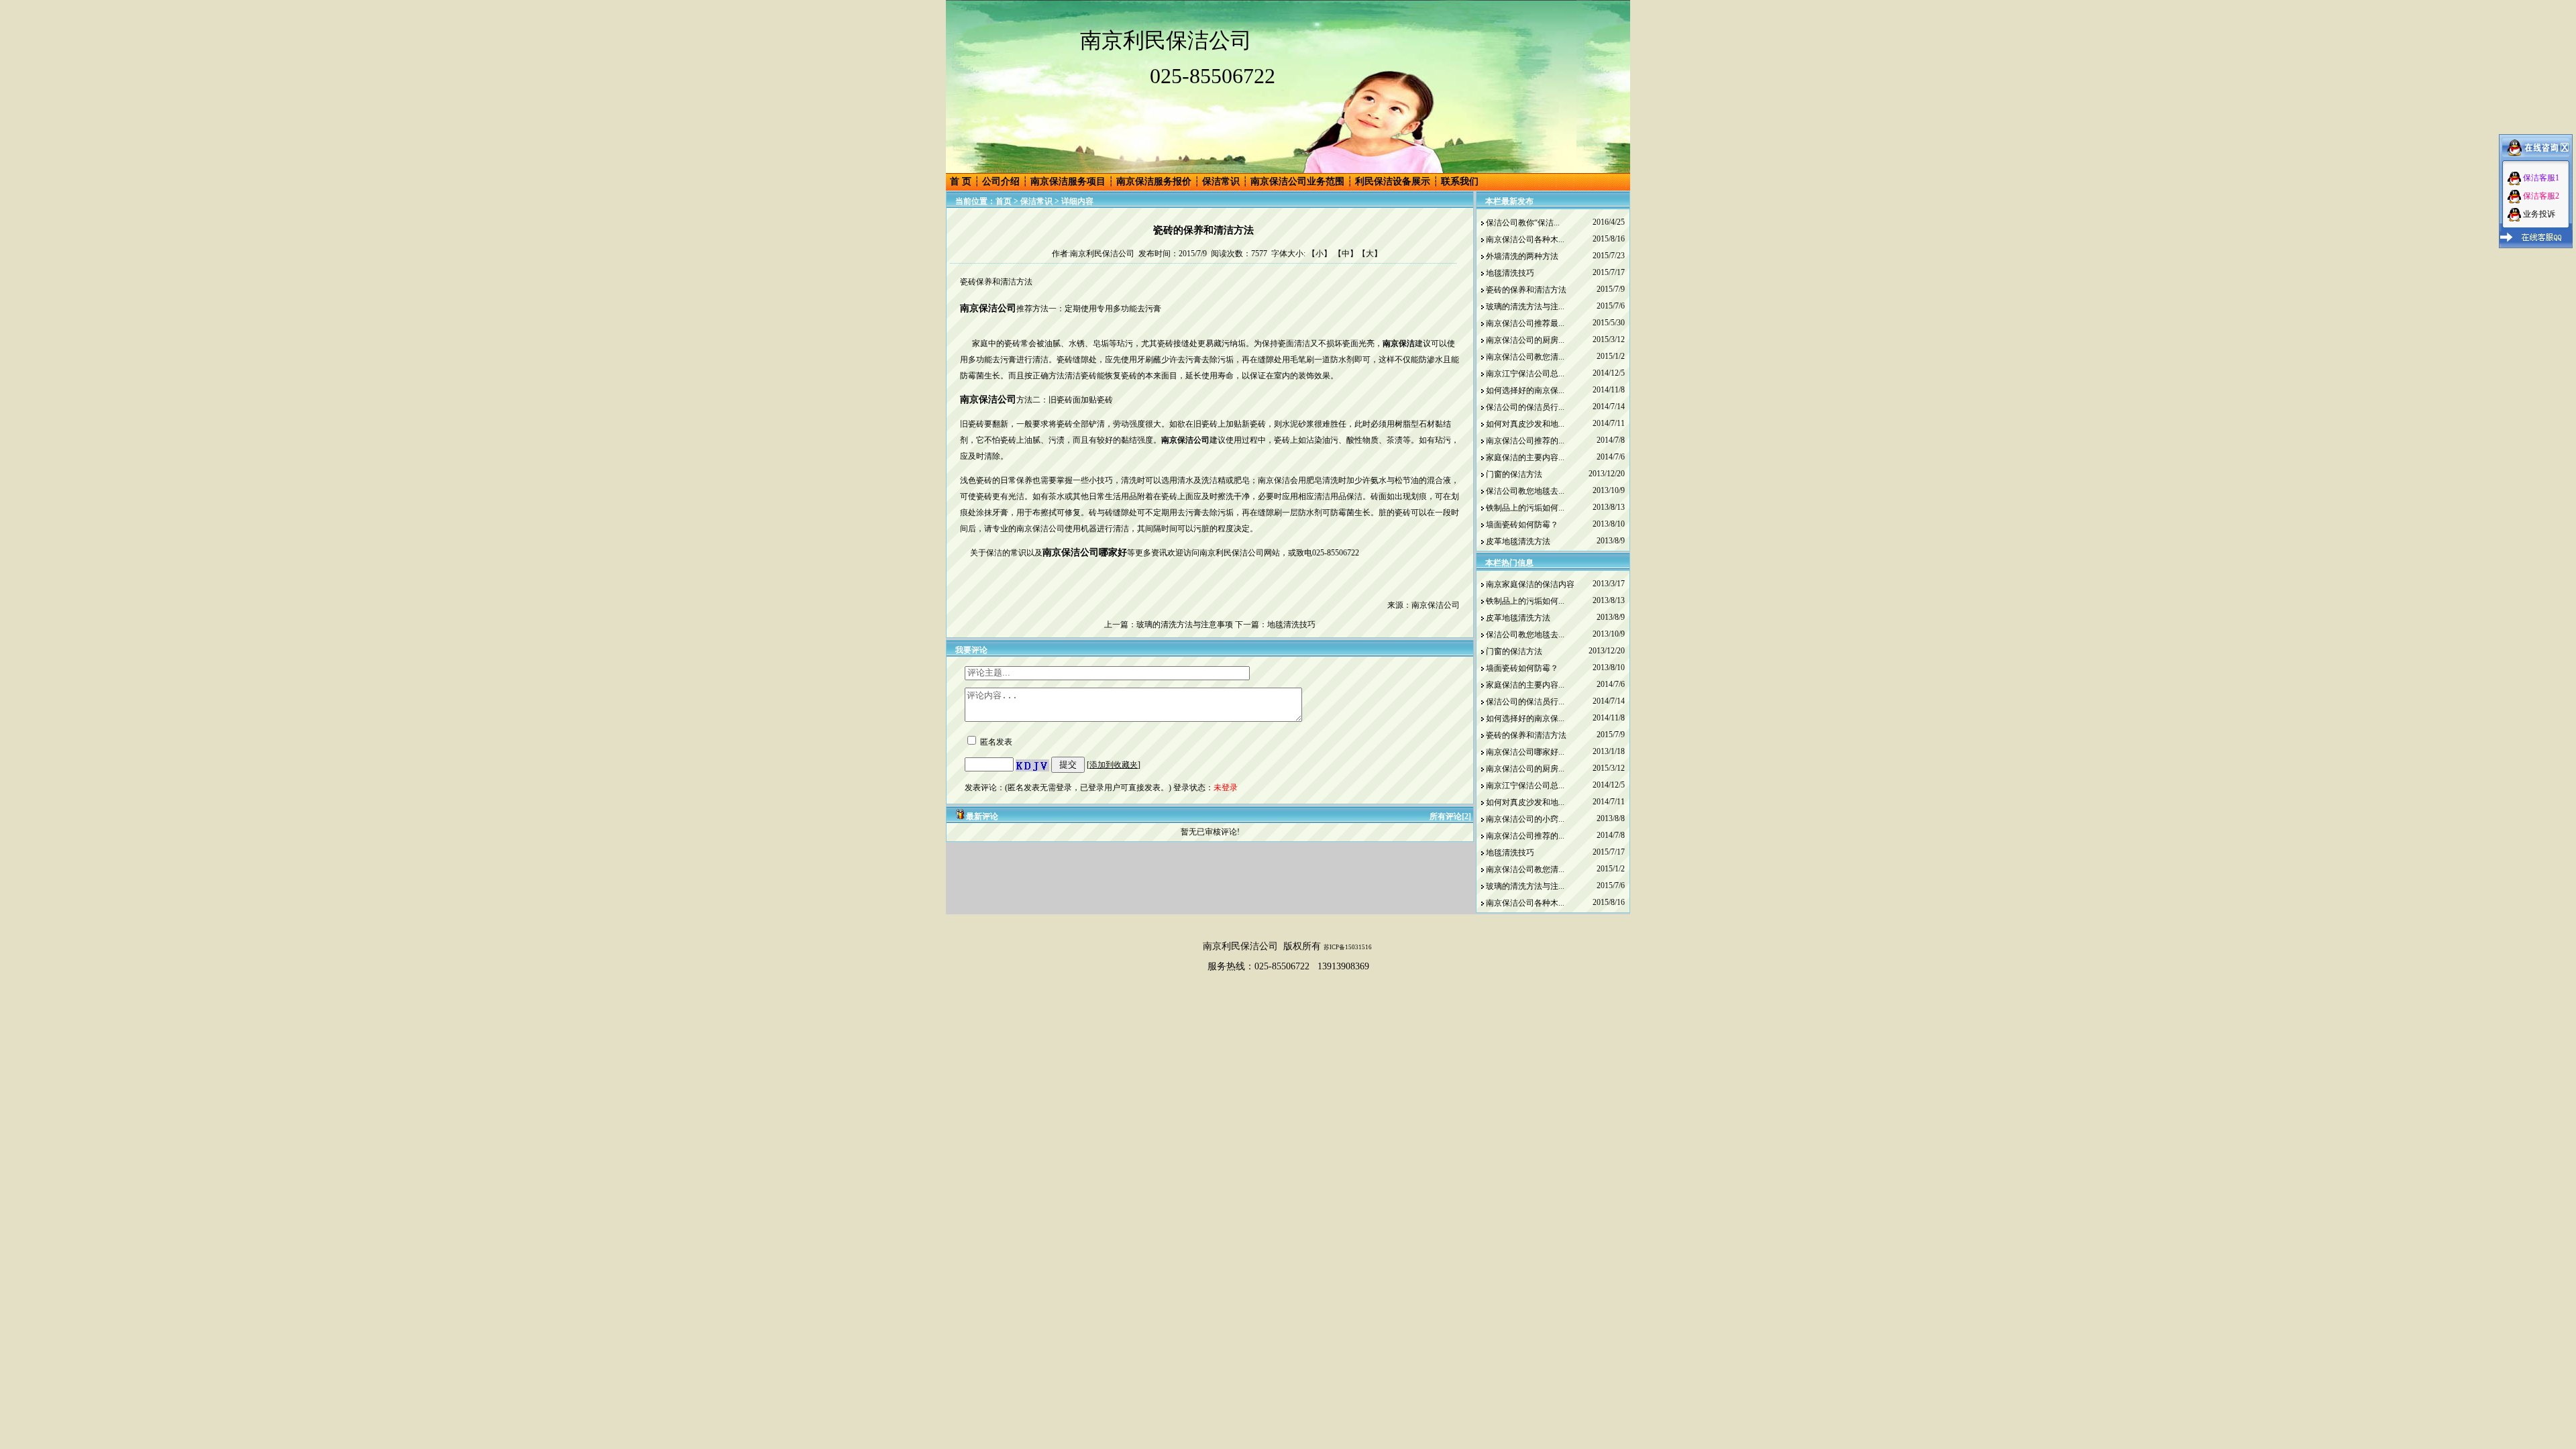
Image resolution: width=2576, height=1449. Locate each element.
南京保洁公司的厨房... (1525, 340)
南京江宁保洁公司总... (1525, 374)
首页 (1004, 201)
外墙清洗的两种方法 (1522, 256)
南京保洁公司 (988, 399)
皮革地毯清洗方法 (1518, 541)
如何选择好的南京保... (1525, 390)
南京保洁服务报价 (1154, 181)
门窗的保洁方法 (1514, 474)
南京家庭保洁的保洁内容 (1530, 584)
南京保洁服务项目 (1068, 181)
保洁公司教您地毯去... (1525, 491)
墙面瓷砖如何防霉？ (1522, 525)
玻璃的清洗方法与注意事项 (1185, 625)
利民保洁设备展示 (1393, 181)
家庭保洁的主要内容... (1525, 458)
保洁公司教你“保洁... (1523, 223)
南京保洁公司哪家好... (1525, 752)
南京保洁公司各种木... (1525, 239)
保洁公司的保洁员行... (1525, 407)
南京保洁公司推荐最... (1525, 323)
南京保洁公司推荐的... (1525, 441)
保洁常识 (1221, 181)
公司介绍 (1001, 181)
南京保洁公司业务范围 (1297, 181)
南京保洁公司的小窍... (1525, 819)
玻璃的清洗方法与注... (1525, 307)
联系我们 (1460, 181)
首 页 (961, 181)
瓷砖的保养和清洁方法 (1526, 290)
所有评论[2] (1450, 816)
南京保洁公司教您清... (1525, 357)
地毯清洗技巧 (1291, 625)
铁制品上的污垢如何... (1525, 508)
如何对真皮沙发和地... (1525, 424)
